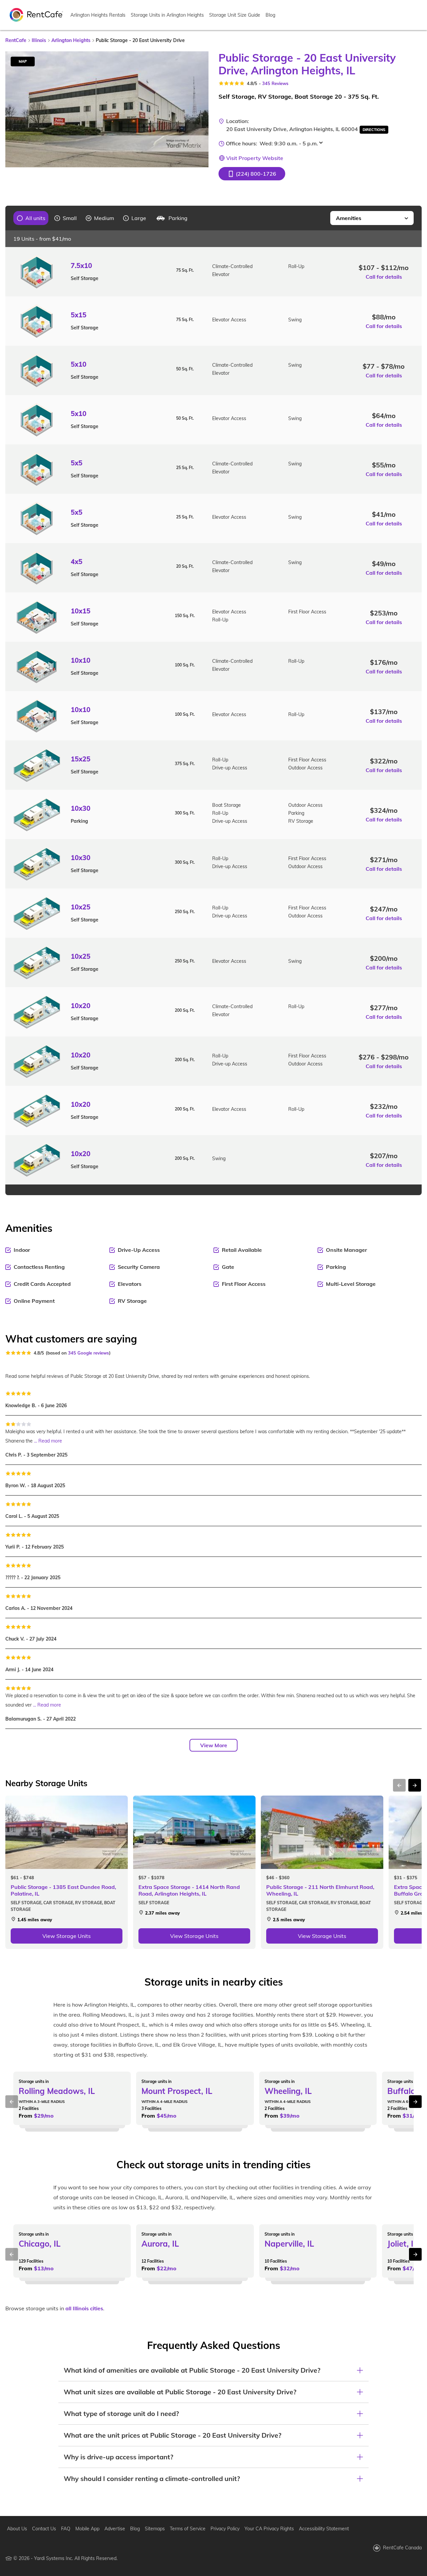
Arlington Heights (71, 40)
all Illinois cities (84, 2308)
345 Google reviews (89, 1353)
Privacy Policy (225, 2529)
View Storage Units (67, 1936)
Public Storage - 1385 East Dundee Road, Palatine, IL (63, 1890)
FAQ (66, 2529)
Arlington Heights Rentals (98, 15)
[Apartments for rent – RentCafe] (36, 14)
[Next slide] (199, 109)
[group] (31, 218)
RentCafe (16, 40)
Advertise (115, 2529)
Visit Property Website (255, 158)
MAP (23, 61)
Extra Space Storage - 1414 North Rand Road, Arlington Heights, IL (189, 1890)
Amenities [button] (349, 218)
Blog (270, 15)
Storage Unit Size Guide (235, 15)
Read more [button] (50, 1441)
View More (214, 1745)
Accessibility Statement (324, 2529)
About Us (17, 2529)
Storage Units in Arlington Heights (167, 15)
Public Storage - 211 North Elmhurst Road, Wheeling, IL (320, 1890)
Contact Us (44, 2529)
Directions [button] (374, 130)
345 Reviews (275, 83)
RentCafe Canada (402, 2548)
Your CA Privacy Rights (269, 2529)
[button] (252, 174)
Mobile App (87, 2529)
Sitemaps (155, 2529)
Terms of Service (188, 2529)
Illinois (39, 40)
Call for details (384, 277)
